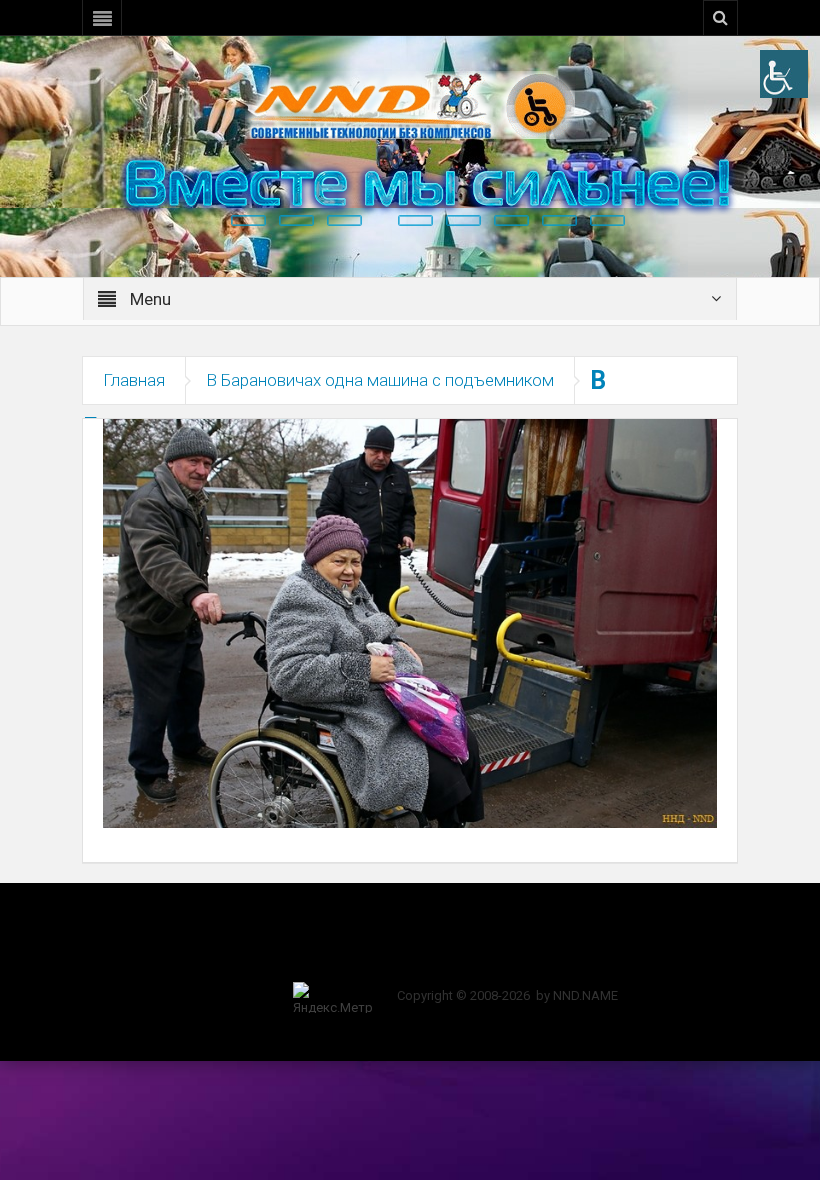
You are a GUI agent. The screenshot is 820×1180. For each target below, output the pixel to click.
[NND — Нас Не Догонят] (410, 104)
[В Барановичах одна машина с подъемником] (410, 622)
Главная (134, 380)
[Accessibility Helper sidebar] (784, 74)
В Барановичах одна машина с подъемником (380, 380)
